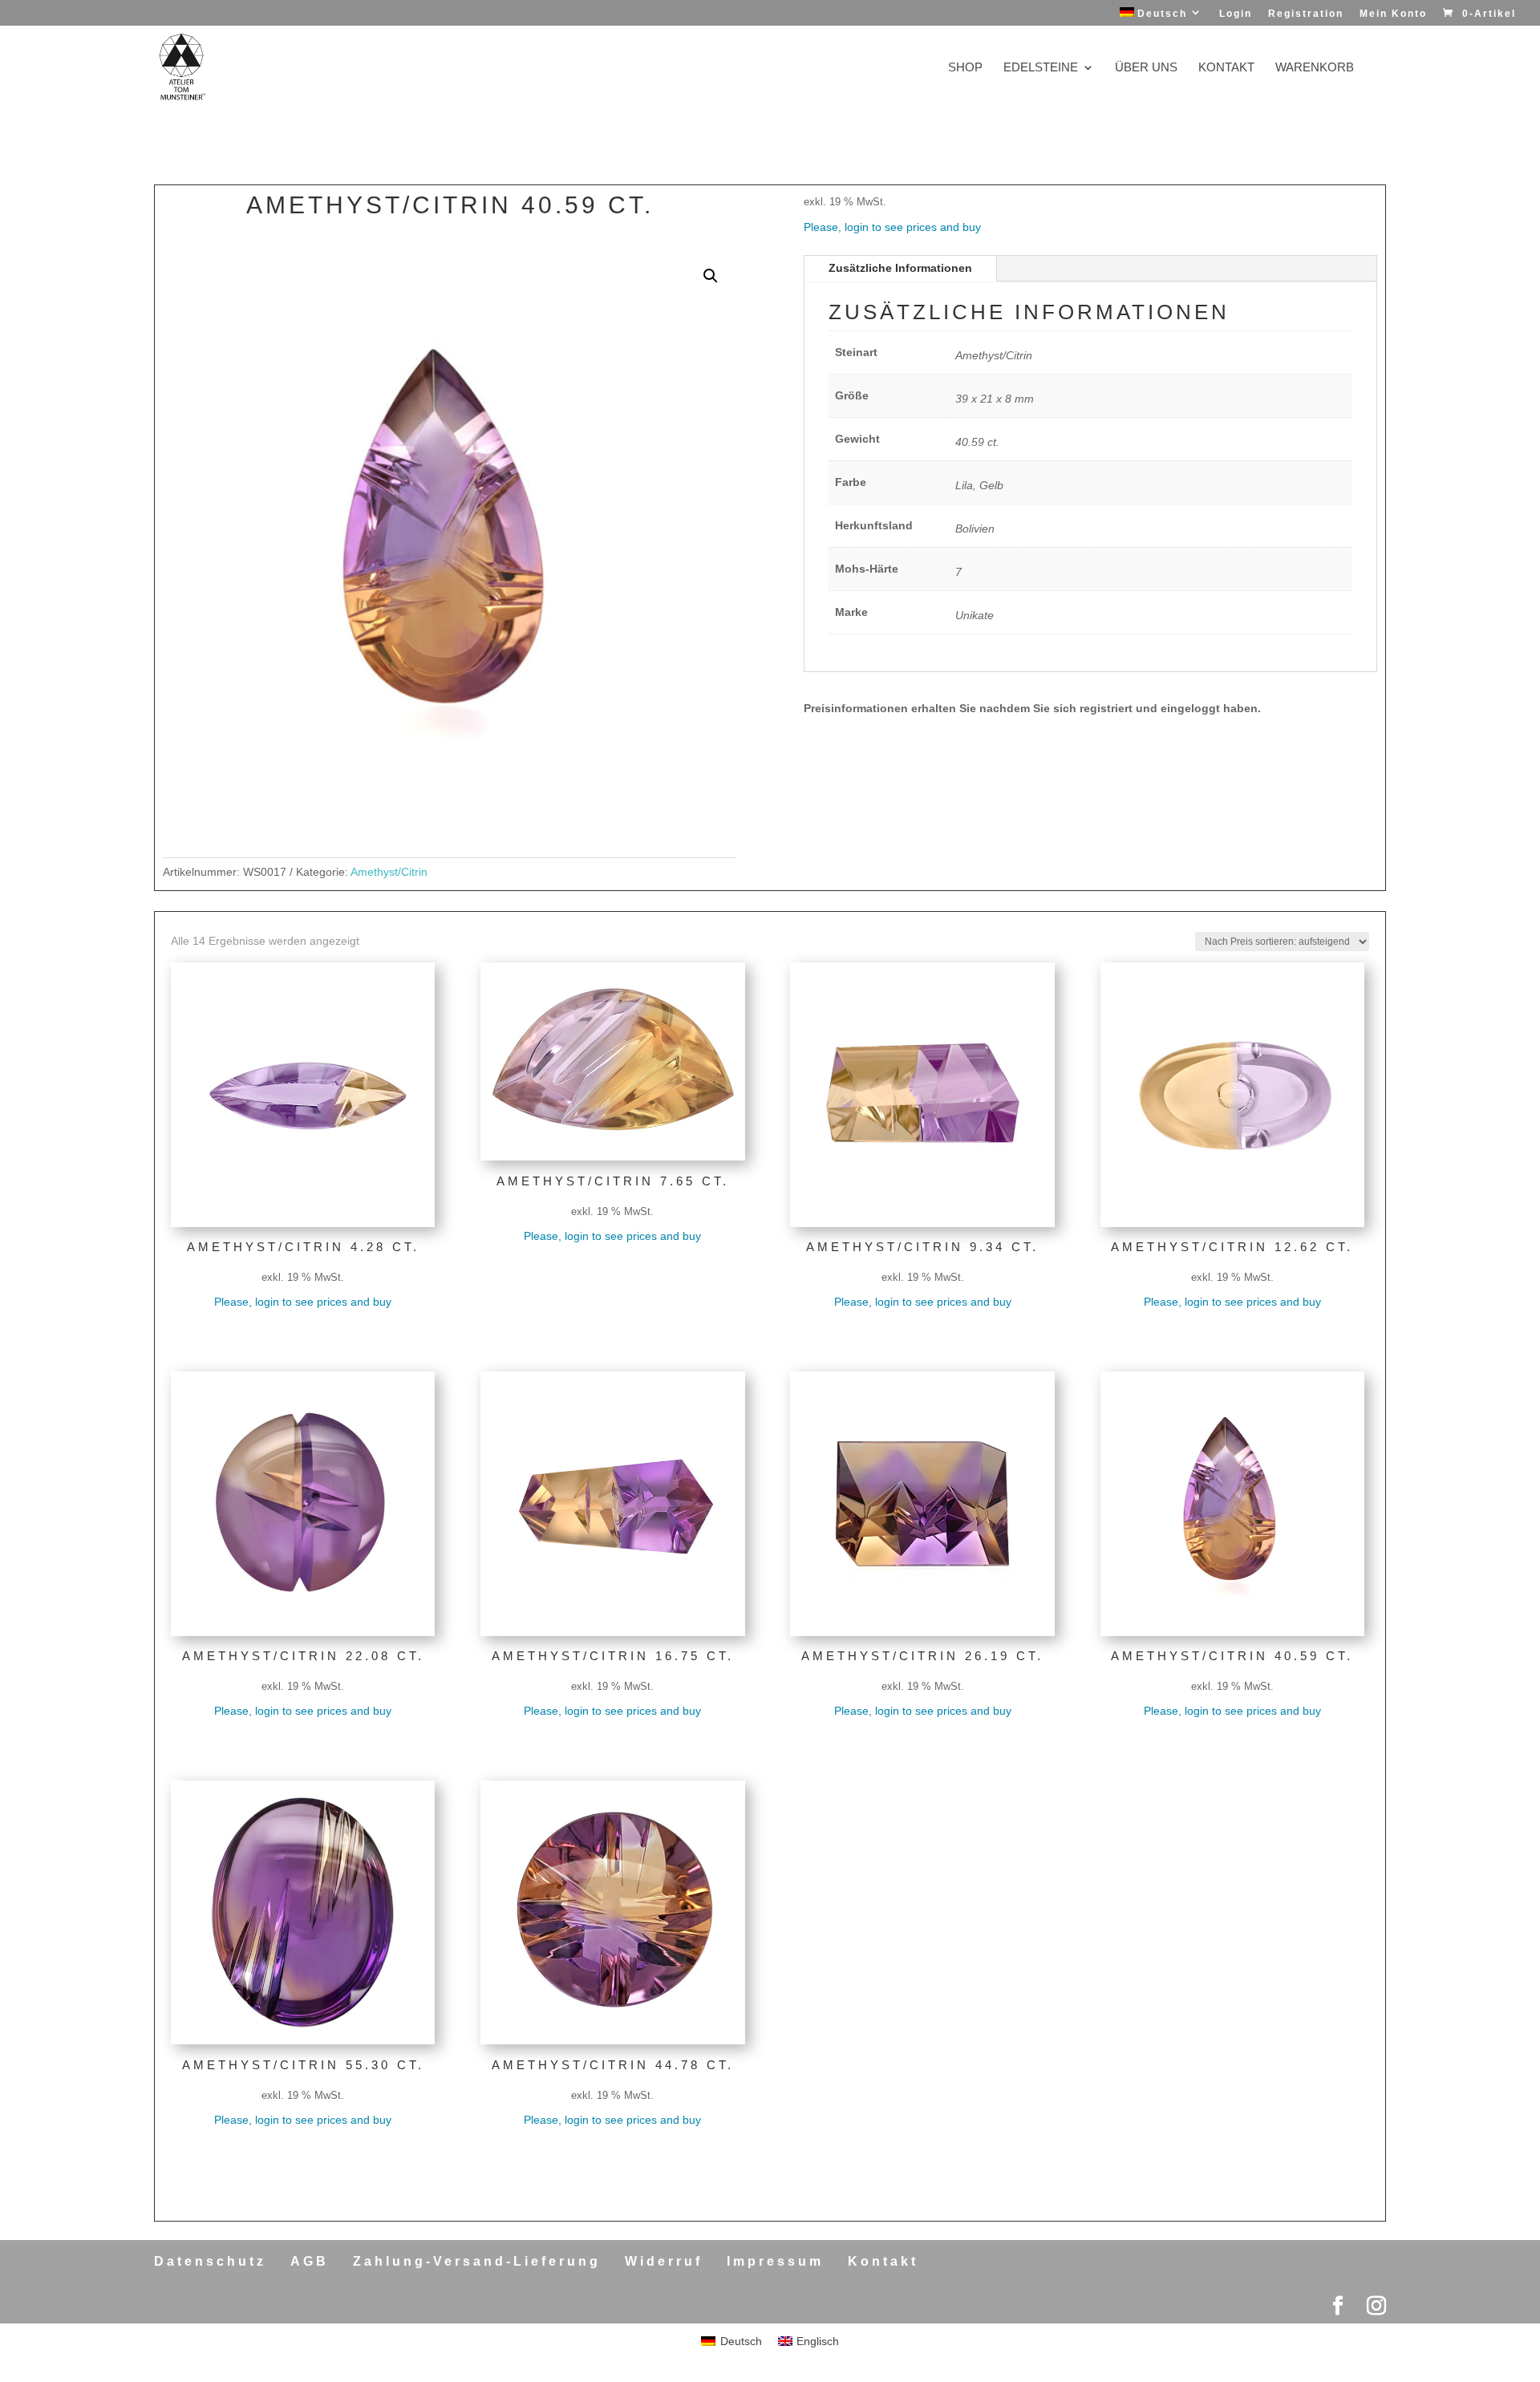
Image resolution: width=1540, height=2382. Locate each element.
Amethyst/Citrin (389, 872)
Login (1236, 14)
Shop (965, 68)
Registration (1306, 14)
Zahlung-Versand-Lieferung (477, 2261)
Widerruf (664, 2261)
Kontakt (1226, 68)
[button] (711, 276)
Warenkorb (1315, 68)
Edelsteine (1041, 68)
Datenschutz (210, 2261)
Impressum (775, 2261)
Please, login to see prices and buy (892, 227)
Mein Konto (1393, 14)
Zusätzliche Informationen (900, 268)
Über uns (1146, 68)
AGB (310, 2261)
